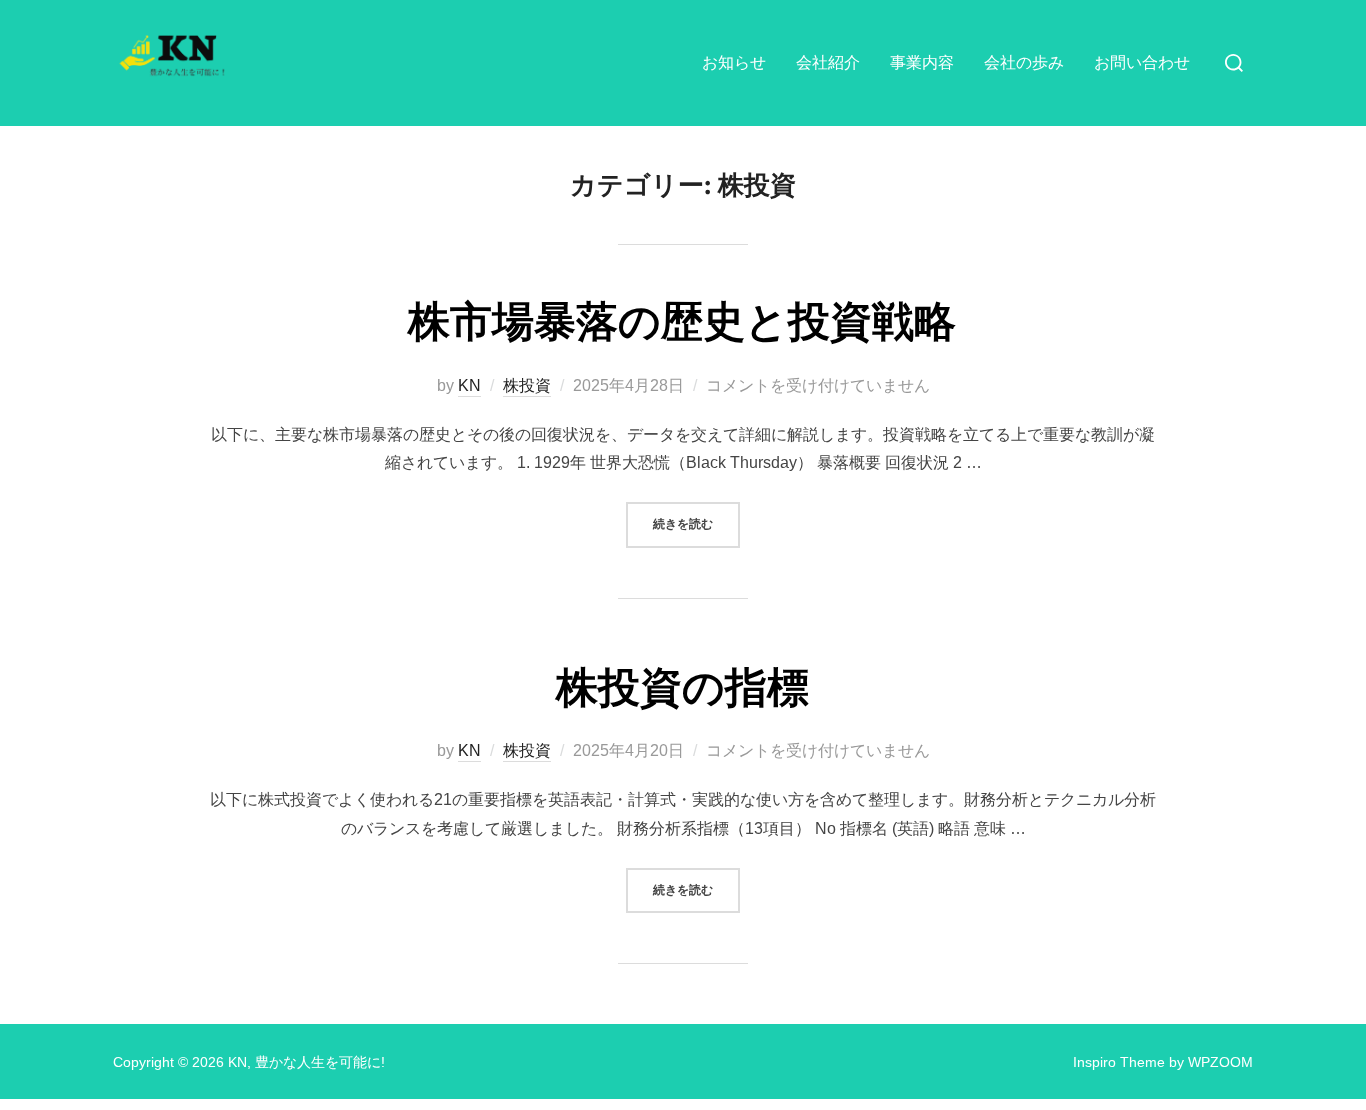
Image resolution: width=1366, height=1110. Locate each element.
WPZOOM (1220, 1062)
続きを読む (696, 523)
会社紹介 (828, 62)
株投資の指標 (682, 688)
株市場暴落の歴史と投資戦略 (682, 322)
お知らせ (734, 62)
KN (469, 385)
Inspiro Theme (1119, 1062)
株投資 (527, 385)
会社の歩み (1024, 62)
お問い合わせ (1142, 62)
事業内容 (922, 62)
